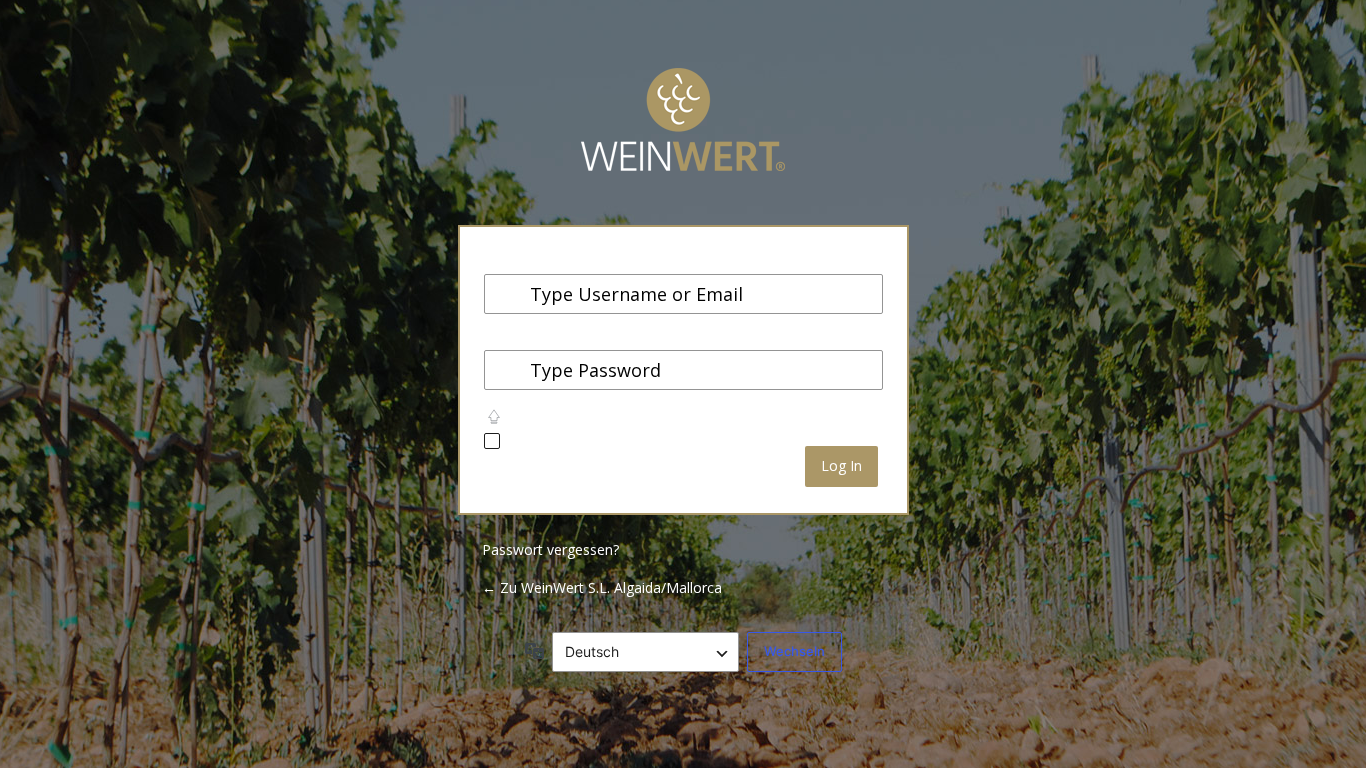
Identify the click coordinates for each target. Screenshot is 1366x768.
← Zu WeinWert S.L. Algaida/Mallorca (602, 587)
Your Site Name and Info (683, 134)
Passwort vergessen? (550, 549)
